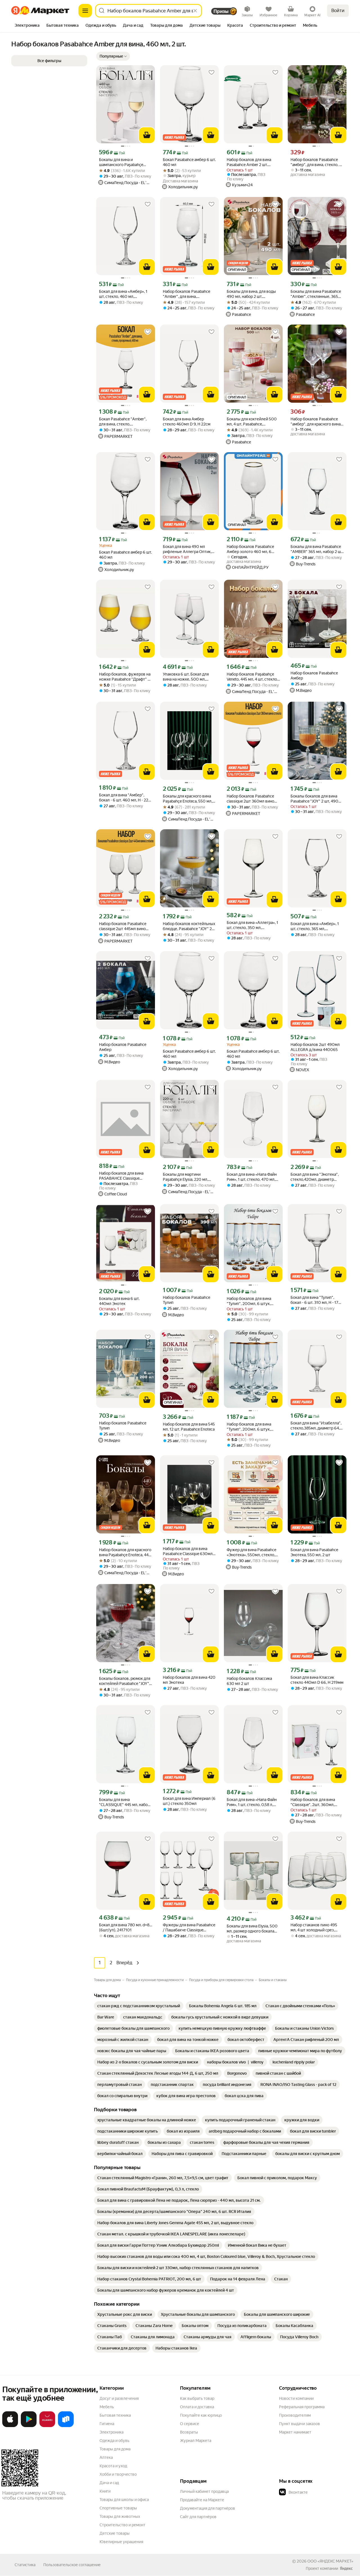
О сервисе (190, 2424)
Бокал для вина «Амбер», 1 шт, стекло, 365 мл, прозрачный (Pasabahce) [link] (315, 926)
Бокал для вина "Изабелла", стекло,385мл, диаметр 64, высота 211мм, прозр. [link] (316, 1426)
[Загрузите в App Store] (10, 2426)
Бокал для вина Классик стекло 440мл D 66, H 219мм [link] (317, 1680)
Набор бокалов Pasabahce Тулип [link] (186, 1300)
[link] (139, 2006)
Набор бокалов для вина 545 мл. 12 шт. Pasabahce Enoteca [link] (189, 1427)
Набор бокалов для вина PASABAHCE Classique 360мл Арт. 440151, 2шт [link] (121, 1176)
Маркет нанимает (295, 2432)
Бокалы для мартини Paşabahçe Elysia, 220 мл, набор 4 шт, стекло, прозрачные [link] (185, 1177)
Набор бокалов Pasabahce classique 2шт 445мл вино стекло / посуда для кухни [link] (123, 926)
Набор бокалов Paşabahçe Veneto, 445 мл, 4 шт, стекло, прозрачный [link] (252, 677)
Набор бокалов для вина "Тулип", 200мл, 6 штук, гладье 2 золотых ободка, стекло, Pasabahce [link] (250, 1301)
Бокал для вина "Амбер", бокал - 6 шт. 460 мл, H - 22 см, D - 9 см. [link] (124, 798)
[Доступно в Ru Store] (66, 2426)
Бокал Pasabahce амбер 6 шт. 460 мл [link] (189, 162)
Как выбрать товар (197, 2398)
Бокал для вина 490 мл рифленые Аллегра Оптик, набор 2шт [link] (187, 549)
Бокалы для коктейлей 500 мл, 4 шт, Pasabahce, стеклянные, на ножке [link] (252, 422)
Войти (338, 11)
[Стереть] (195, 11)
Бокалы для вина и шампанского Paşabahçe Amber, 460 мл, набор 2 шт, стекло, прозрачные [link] (123, 162)
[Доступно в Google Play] (29, 2426)
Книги (105, 2491)
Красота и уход (113, 2466)
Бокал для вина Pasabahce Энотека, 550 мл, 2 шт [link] (314, 1552)
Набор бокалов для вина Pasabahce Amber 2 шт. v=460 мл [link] (249, 162)
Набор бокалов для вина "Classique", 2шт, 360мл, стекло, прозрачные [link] (313, 1802)
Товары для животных (120, 2516)
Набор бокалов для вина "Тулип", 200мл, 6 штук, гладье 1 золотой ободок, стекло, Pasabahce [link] (249, 1427)
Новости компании (296, 2398)
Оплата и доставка (197, 2407)
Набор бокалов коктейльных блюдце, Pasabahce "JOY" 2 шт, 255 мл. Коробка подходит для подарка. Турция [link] (189, 926)
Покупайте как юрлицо (201, 2415)
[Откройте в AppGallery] (47, 2426)
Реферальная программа (302, 2407)
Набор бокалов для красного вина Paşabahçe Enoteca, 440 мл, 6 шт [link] (125, 1552)
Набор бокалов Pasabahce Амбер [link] (314, 676)
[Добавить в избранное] (148, 73)
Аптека (106, 2457)
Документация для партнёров (208, 2508)
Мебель (107, 2407)
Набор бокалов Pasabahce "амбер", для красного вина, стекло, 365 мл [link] (316, 422)
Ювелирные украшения (121, 2542)
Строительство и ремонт (122, 2525)
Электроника (112, 2432)
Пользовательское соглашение (72, 2565)
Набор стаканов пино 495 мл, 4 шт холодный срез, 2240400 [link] (314, 1928)
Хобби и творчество (118, 2474)
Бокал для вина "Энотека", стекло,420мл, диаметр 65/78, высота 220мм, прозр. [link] (317, 1177)
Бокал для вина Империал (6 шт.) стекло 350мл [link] (189, 1801)
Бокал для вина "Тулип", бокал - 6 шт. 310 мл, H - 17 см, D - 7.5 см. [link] (314, 1300)
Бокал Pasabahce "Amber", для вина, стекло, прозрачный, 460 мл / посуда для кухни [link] (123, 422)
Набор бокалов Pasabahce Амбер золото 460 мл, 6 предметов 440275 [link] (250, 549)
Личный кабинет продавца (204, 2491)
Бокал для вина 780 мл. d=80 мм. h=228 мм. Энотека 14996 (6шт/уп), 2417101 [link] (126, 1927)
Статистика (25, 2565)
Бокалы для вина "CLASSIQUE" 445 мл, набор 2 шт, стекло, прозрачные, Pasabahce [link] (124, 1802)
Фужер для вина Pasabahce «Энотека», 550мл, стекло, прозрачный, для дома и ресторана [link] (251, 1552)
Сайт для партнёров (198, 2517)
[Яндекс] (346, 2568)
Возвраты (189, 2432)
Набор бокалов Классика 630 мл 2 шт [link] (249, 1681)
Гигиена (107, 2424)
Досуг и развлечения (119, 2398)
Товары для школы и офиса (124, 2500)
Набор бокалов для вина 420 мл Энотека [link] (189, 1680)
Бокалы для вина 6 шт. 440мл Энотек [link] (119, 1301)
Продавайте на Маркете (202, 2500)
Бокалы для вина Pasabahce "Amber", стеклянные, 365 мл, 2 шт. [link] (316, 294)
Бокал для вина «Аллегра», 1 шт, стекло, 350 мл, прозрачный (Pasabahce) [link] (252, 925)
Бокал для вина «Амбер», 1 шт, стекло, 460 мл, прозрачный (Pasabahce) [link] (123, 294)
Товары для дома (115, 2449)
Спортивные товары (118, 2508)
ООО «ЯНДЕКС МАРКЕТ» (330, 2561)
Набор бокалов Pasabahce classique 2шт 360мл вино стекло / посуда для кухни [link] (251, 799)
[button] (113, 56)
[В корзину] (147, 135)
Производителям (295, 2415)
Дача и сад (109, 2483)
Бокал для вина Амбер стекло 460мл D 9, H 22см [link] (187, 422)
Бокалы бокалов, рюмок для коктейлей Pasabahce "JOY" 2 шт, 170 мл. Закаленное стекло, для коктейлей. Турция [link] (126, 1681)
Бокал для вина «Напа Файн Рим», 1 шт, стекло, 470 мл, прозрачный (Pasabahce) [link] (252, 1177)
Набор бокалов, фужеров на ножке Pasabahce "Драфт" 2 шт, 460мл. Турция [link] (125, 677)
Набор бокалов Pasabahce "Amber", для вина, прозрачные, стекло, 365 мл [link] (189, 294)
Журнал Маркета (196, 2441)
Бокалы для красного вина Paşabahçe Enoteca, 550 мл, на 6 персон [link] (188, 799)
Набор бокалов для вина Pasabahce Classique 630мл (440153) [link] (188, 1551)
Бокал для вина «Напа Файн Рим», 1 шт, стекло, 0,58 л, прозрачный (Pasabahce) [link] (252, 1802)
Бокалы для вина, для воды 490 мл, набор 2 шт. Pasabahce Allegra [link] (251, 294)
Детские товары (115, 2533)
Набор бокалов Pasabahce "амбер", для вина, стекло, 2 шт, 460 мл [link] (316, 162)
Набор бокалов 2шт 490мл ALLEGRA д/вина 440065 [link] (315, 1047)
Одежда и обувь (114, 2441)
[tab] (27, 26)
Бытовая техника (115, 2415)
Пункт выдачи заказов (300, 2424)
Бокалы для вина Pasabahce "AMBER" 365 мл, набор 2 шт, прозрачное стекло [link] (317, 549)
